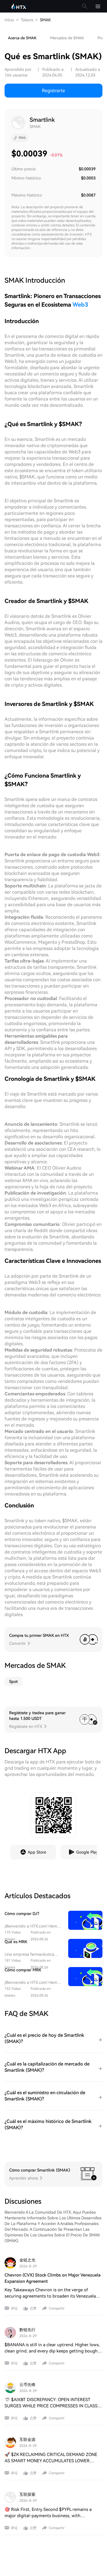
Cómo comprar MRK (23, 1970)
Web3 (80, 305)
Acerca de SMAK (22, 38)
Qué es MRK (16, 1942)
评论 (14, 2308)
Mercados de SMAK (67, 38)
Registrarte (53, 91)
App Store (37, 1852)
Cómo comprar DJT (22, 1914)
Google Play (87, 1852)
